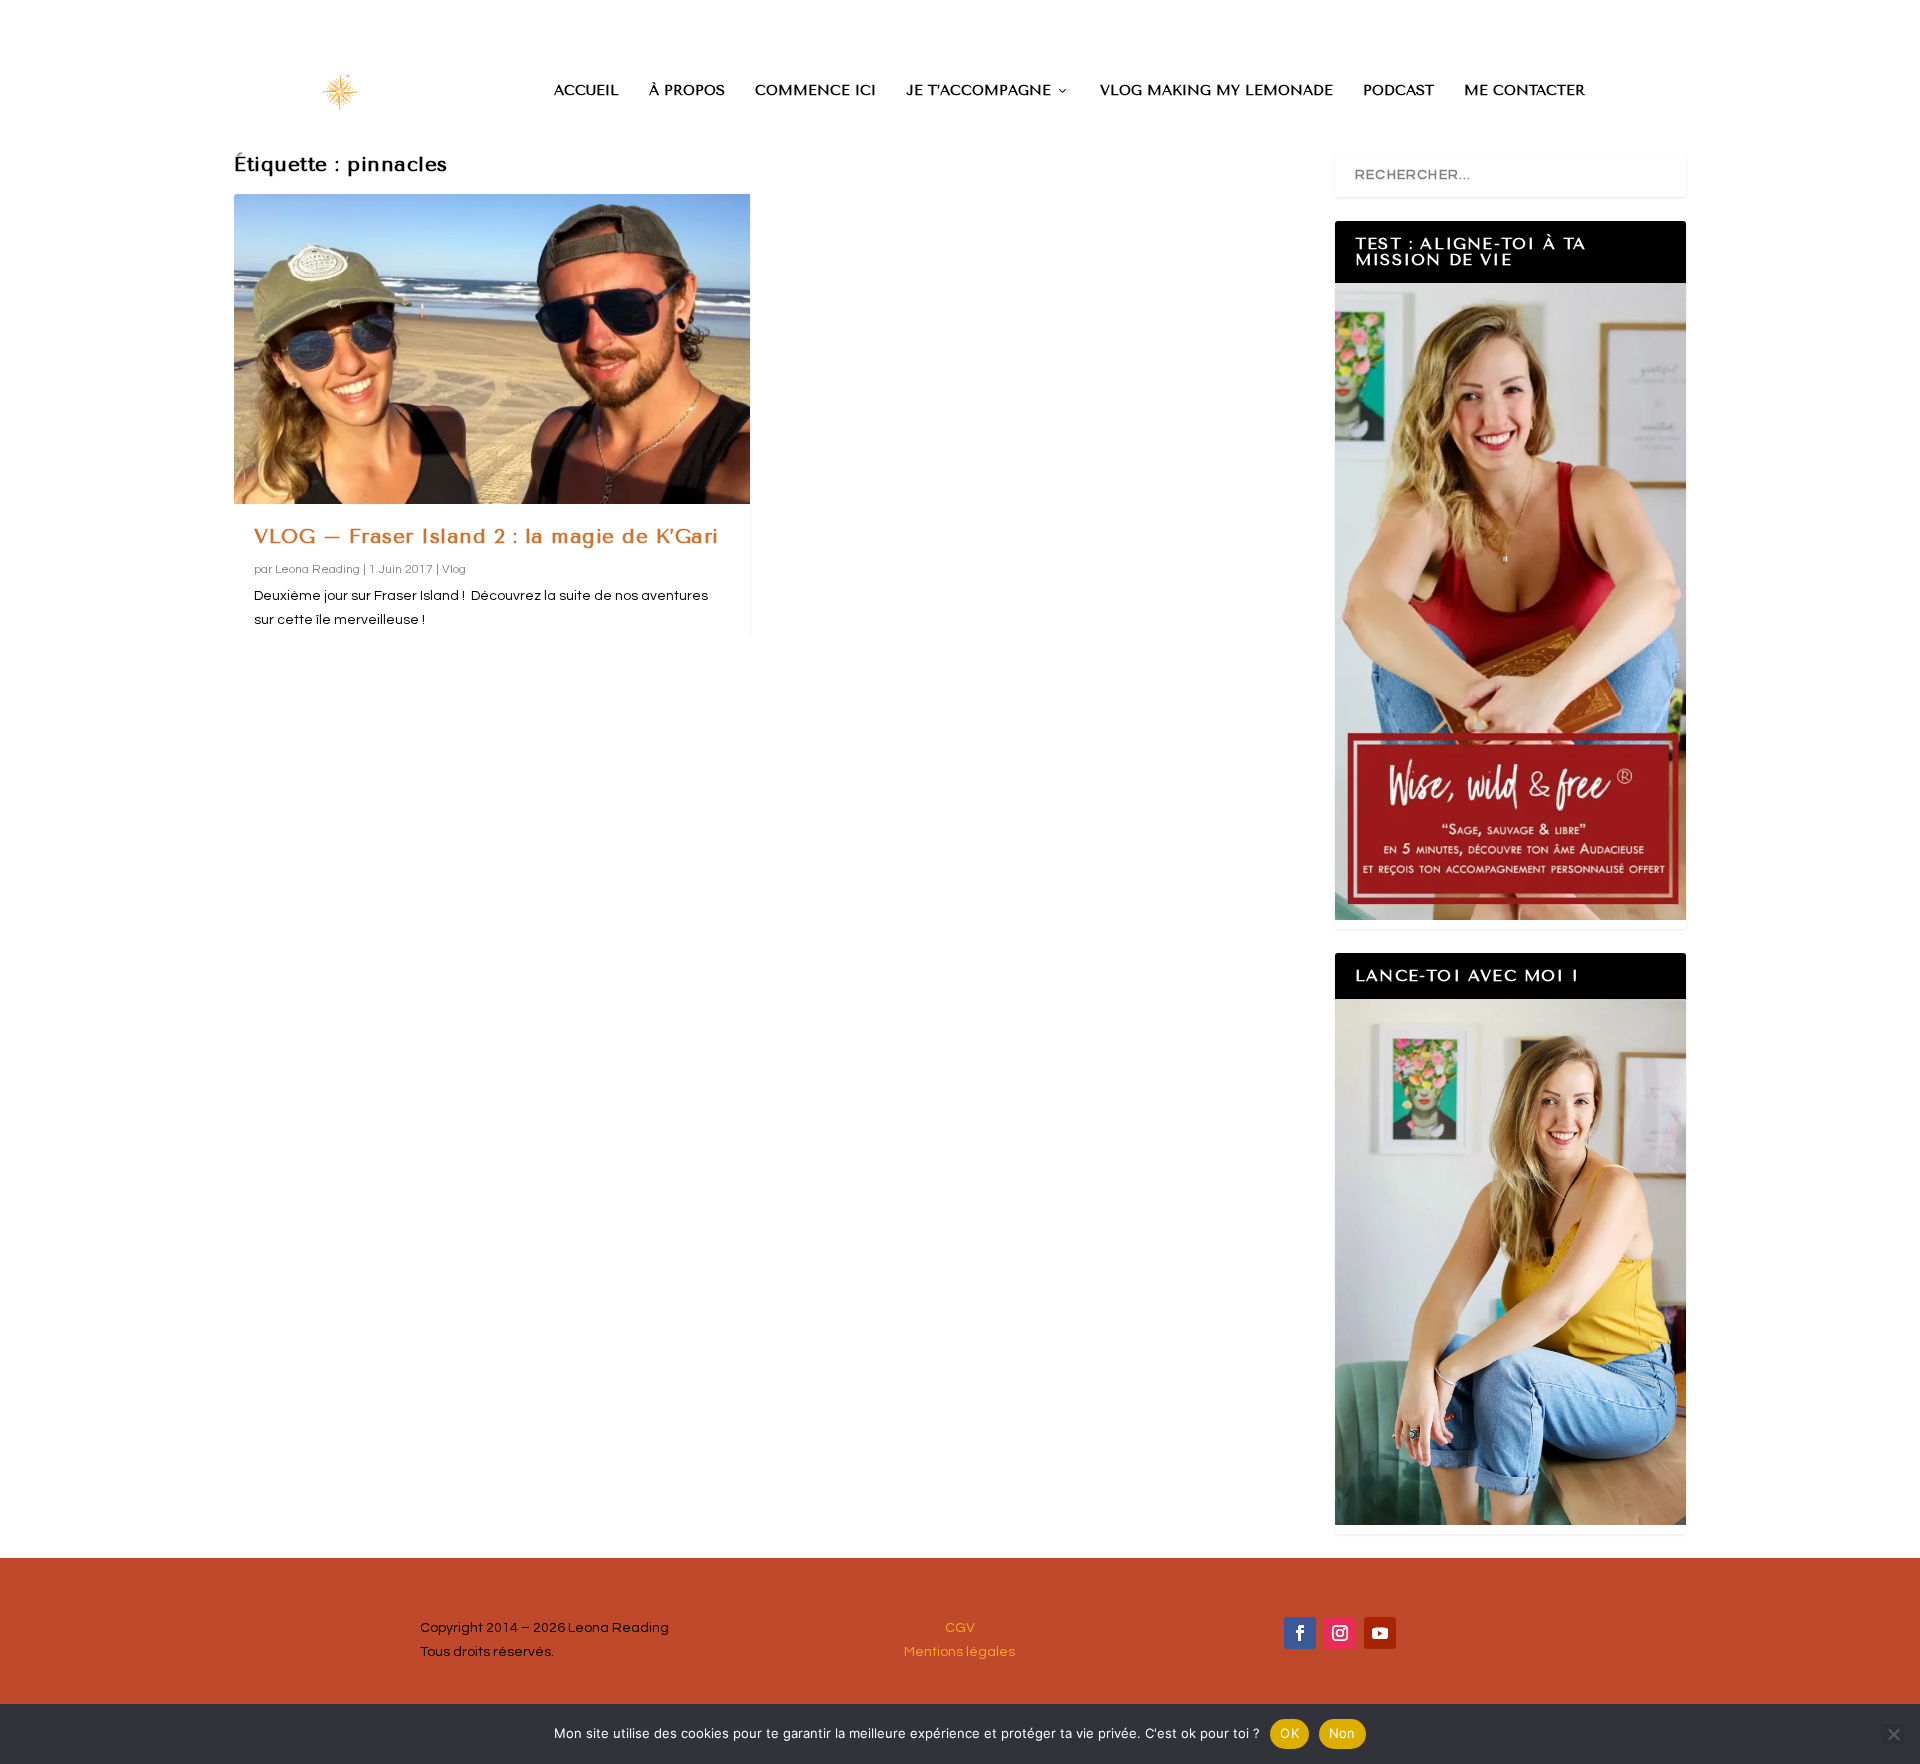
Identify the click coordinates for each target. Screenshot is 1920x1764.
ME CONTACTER (1524, 91)
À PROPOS (687, 91)
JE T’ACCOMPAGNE (978, 91)
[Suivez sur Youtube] (1380, 1633)
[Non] (1893, 1734)
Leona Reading (317, 569)
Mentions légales (959, 1652)
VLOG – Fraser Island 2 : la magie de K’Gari (486, 536)
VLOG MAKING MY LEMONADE (1216, 91)
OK (1289, 1733)
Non (1342, 1733)
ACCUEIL (586, 91)
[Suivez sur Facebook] (1300, 1633)
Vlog (454, 569)
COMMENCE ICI (815, 91)
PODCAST (1398, 91)
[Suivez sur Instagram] (1340, 1633)
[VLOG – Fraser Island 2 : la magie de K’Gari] (492, 348)
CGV (960, 1628)
